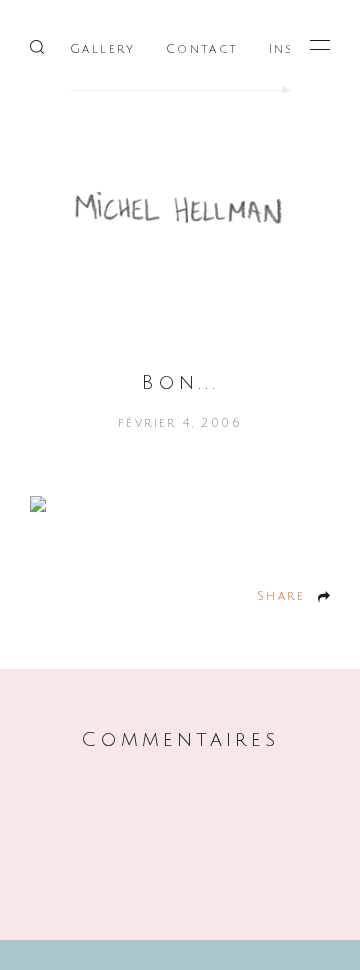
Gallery (103, 49)
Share (281, 596)
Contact (202, 49)
